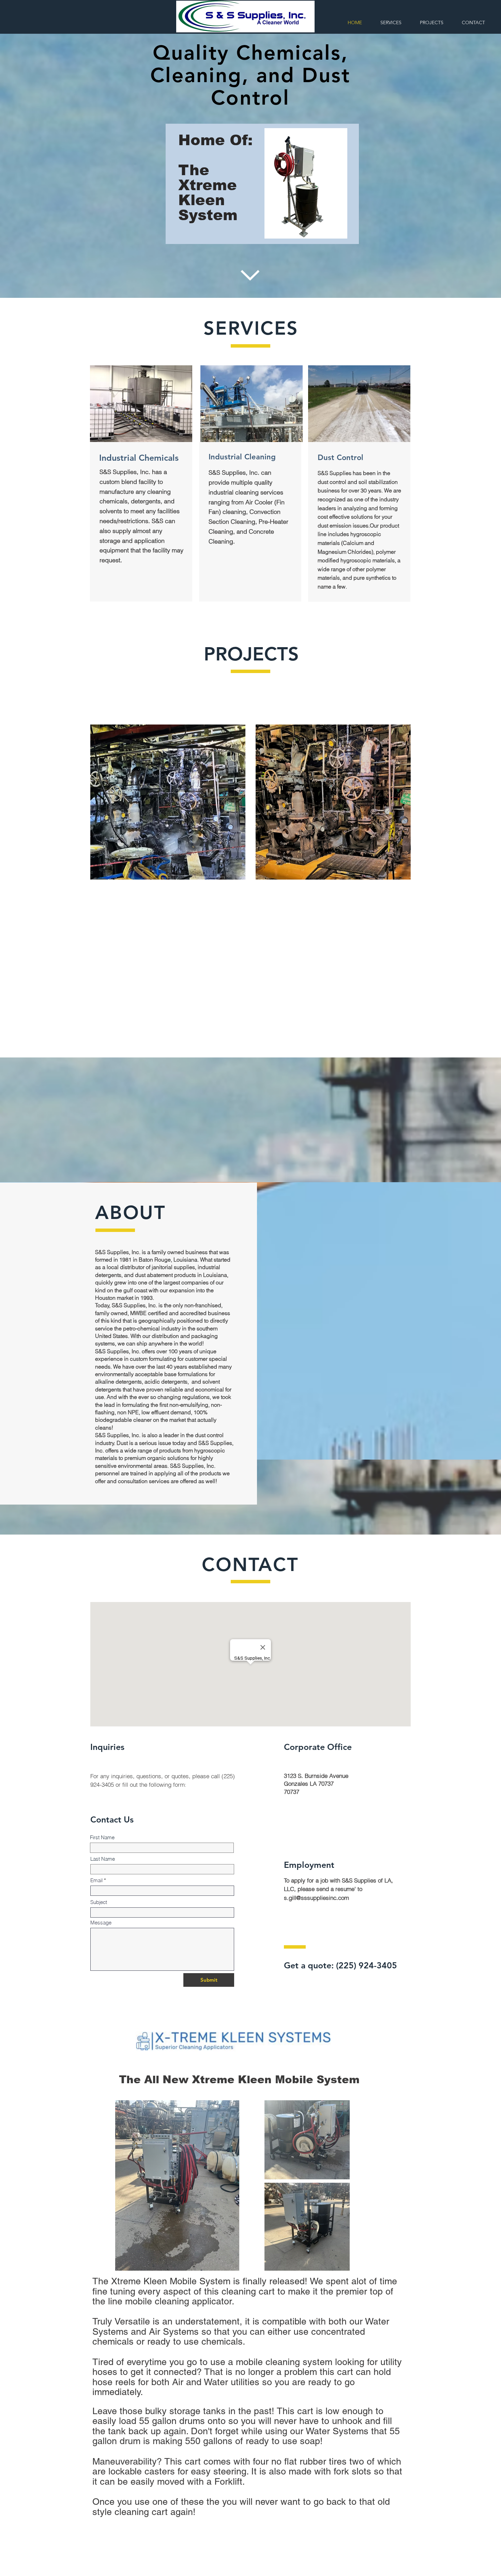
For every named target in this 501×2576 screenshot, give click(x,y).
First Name (102, 1837)
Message (101, 1923)
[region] (262, 184)
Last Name (103, 1859)
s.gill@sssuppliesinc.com (316, 1898)
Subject (99, 1902)
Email (96, 1880)
